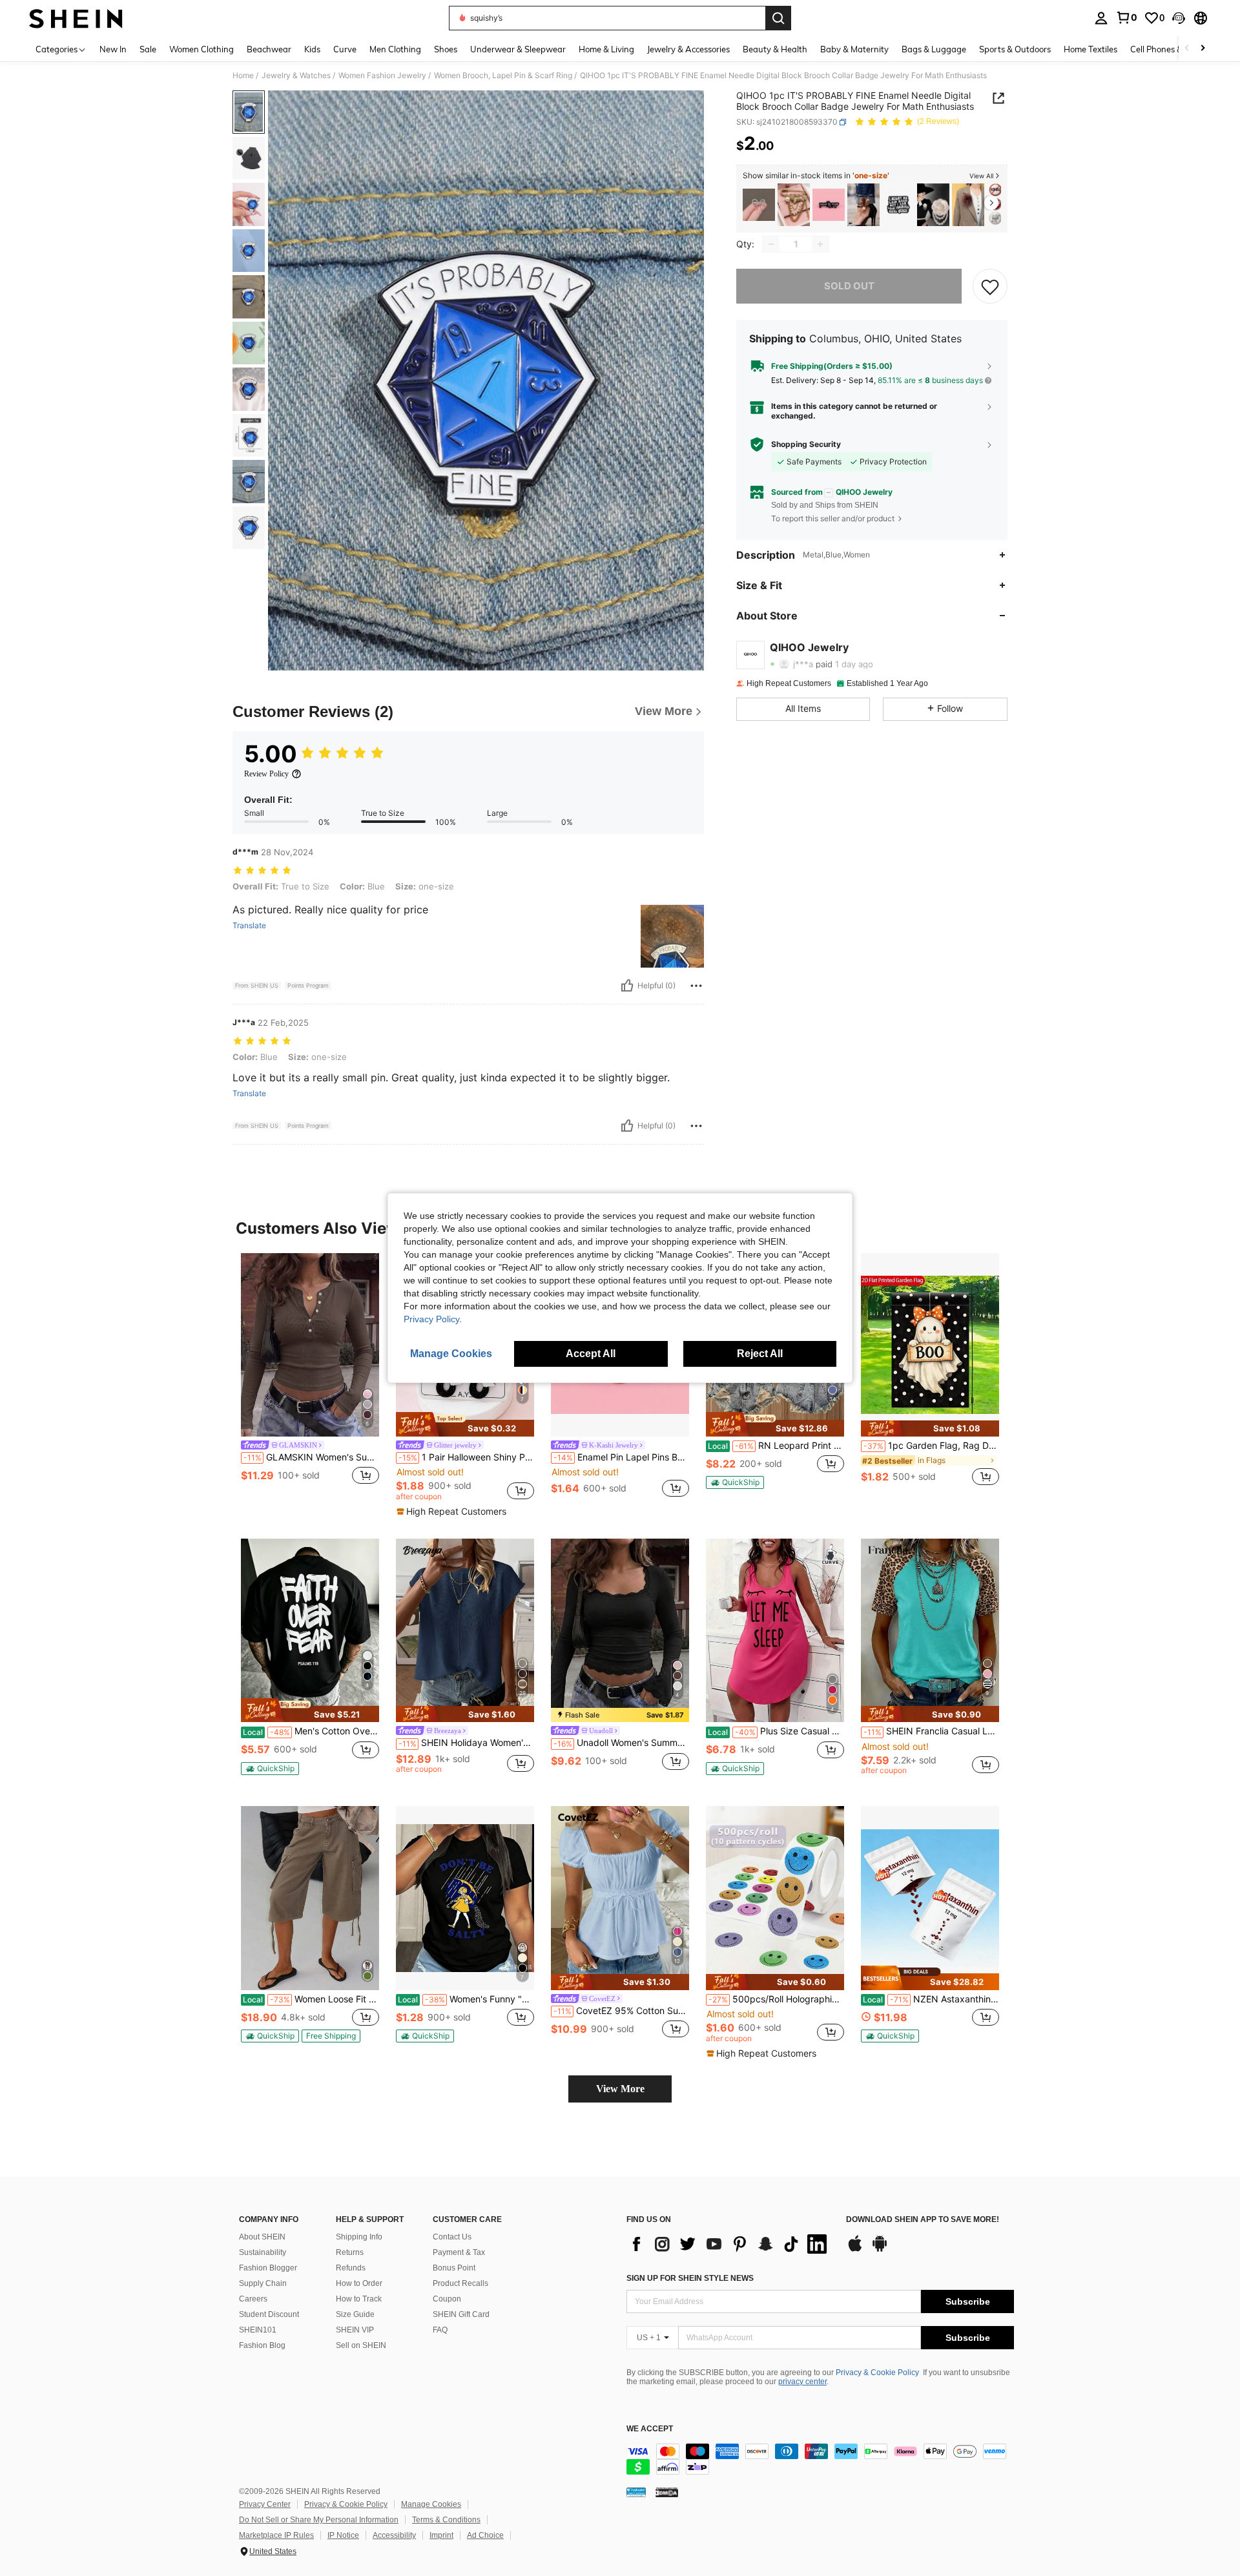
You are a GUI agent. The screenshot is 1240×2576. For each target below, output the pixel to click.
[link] (1126, 17)
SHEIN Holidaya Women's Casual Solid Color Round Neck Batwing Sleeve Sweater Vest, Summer (466, 1743)
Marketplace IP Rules (276, 2535)
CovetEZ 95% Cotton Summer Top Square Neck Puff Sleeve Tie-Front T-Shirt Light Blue (621, 2011)
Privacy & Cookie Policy (877, 2373)
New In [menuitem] (113, 49)
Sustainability (263, 2252)
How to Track (359, 2299)
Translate (249, 926)
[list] (730, 2244)
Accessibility (394, 2535)
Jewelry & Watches (296, 76)
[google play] (880, 2250)
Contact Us (452, 2237)
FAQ (440, 2330)
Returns (350, 2252)
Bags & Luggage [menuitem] (934, 49)
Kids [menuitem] (312, 49)
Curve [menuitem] (345, 49)
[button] (1179, 18)
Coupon (447, 2299)
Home (243, 76)
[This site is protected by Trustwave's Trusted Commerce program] (636, 2492)
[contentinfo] (820, 2459)
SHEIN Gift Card (461, 2314)
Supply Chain (263, 2283)
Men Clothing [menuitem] (395, 49)
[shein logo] (76, 18)
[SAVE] (990, 286)
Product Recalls (460, 2283)
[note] (465, 1424)
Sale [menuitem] (148, 49)
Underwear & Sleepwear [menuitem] (518, 49)
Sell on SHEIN (361, 2345)
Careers (253, 2299)
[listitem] (759, 205)
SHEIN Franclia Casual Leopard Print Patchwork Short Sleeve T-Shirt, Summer (931, 1731)
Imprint (441, 2535)
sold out (849, 286)
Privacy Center (265, 2504)
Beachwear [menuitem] (269, 49)
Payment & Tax (459, 2252)
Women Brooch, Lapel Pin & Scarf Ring (503, 76)
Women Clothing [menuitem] (201, 49)
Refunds (351, 2268)
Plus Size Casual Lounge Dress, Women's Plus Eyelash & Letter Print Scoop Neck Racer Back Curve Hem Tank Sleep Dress (776, 1731)
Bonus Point (454, 2268)
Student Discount (269, 2314)
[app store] (855, 2250)
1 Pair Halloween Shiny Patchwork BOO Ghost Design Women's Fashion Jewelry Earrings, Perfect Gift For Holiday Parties (466, 1457)
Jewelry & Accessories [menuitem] (688, 49)
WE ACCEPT (650, 2429)
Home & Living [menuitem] (606, 49)
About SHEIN (262, 2237)
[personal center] (1101, 18)
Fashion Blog (262, 2345)
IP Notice (343, 2535)
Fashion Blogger (268, 2268)
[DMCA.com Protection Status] (667, 2492)
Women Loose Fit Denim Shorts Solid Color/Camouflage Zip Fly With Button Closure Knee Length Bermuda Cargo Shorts (311, 1999)
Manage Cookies (431, 2504)
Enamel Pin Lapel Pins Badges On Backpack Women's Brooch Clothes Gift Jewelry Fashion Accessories (621, 1457)
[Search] (778, 18)
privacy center (802, 2382)
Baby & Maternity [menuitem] (854, 49)
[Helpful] (627, 986)
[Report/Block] (696, 986)
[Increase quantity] (820, 244)
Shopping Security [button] (806, 444)
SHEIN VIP (355, 2330)
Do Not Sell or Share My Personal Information (319, 2520)
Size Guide (355, 2314)
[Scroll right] (1203, 49)
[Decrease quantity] (771, 244)
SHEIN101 (258, 2330)
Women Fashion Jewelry (382, 76)
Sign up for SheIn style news (690, 2278)
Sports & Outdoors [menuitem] (1015, 49)
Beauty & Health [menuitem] (775, 49)
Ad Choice (485, 2535)
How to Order (359, 2283)
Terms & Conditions (446, 2520)
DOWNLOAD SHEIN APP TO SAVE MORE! (923, 2220)
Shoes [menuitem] (446, 49)
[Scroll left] (1187, 49)
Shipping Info (359, 2237)
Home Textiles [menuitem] (1090, 49)
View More (620, 2089)
